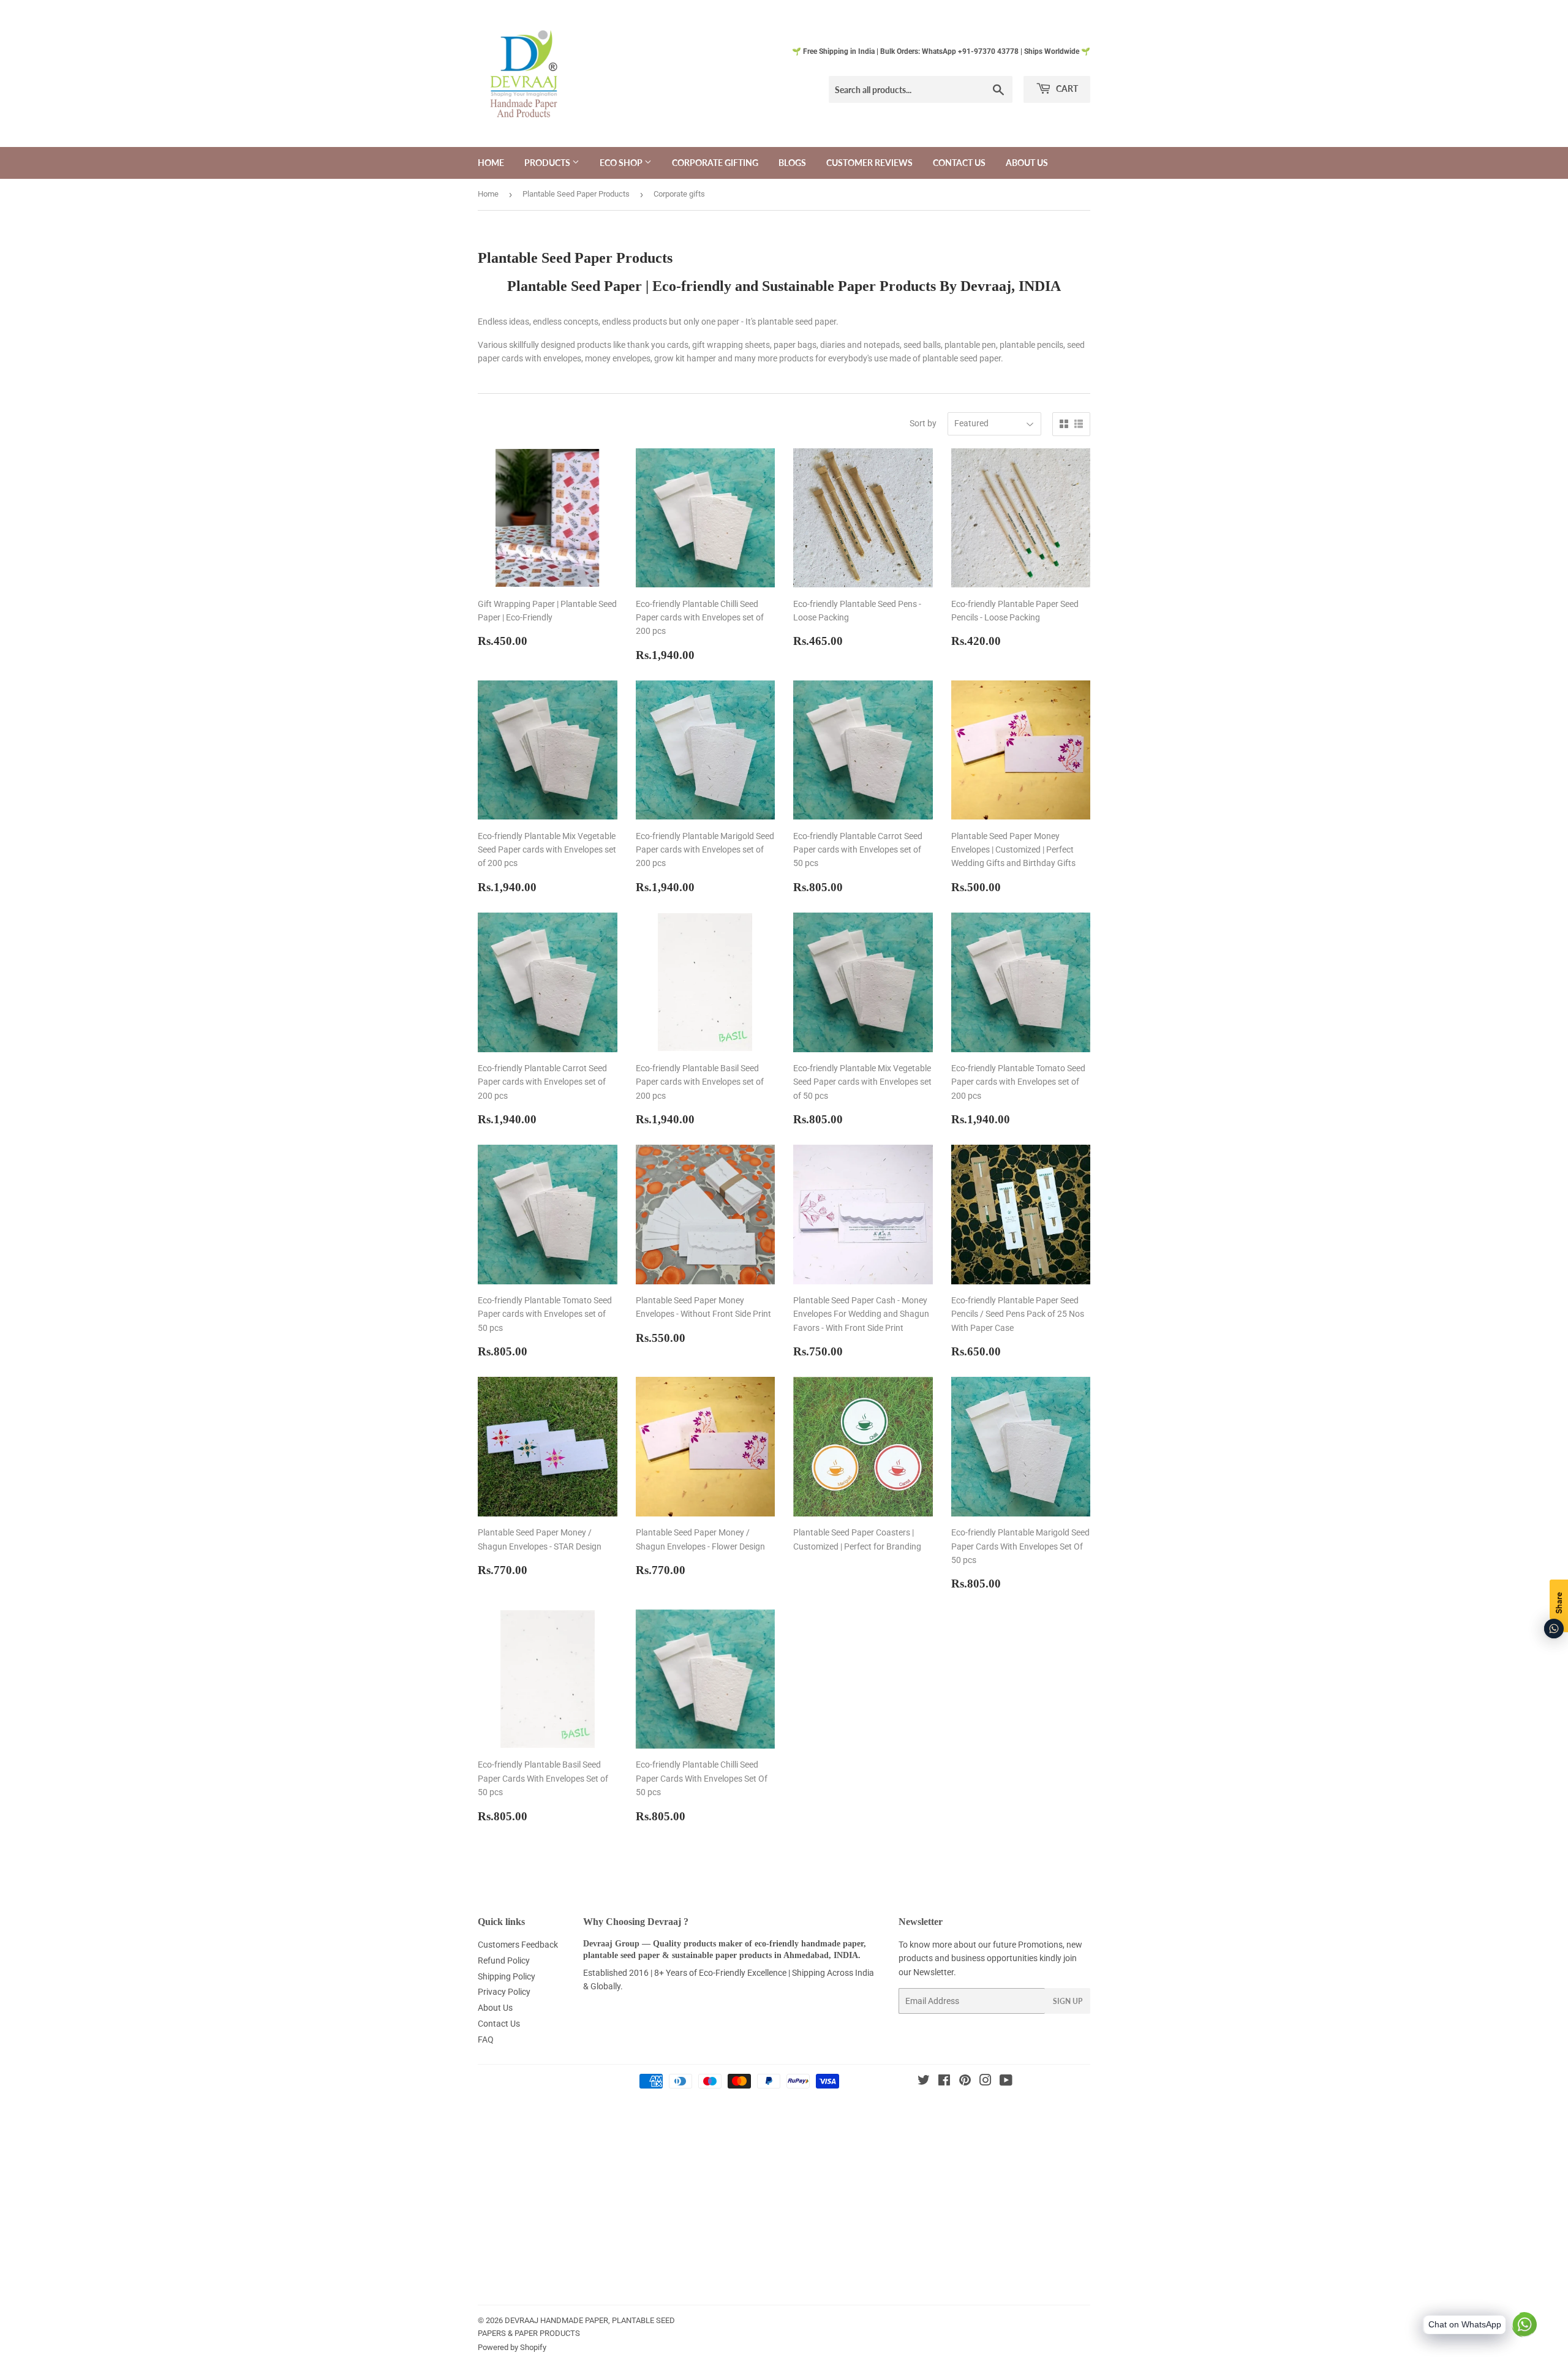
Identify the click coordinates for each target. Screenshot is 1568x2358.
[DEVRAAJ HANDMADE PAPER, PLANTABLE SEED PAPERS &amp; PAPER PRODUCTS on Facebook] (944, 2082)
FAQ (486, 2040)
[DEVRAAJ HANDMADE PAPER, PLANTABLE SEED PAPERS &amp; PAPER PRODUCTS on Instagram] (986, 2082)
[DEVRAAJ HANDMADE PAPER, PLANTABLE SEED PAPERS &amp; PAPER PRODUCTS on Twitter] (924, 2082)
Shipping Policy (507, 1976)
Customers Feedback (518, 1945)
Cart (1066, 89)
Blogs (792, 163)
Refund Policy (504, 1961)
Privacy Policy (504, 1992)
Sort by (923, 423)
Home (491, 163)
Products (548, 163)
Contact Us (959, 163)
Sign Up (1068, 2001)
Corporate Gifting (715, 163)
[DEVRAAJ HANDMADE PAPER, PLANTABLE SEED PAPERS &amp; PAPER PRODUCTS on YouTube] (1006, 2082)
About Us (1027, 163)
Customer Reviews (869, 163)
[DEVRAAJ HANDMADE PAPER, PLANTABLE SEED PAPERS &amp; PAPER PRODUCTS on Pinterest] (965, 2082)
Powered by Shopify (512, 2347)
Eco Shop (622, 163)
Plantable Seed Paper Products (576, 194)
